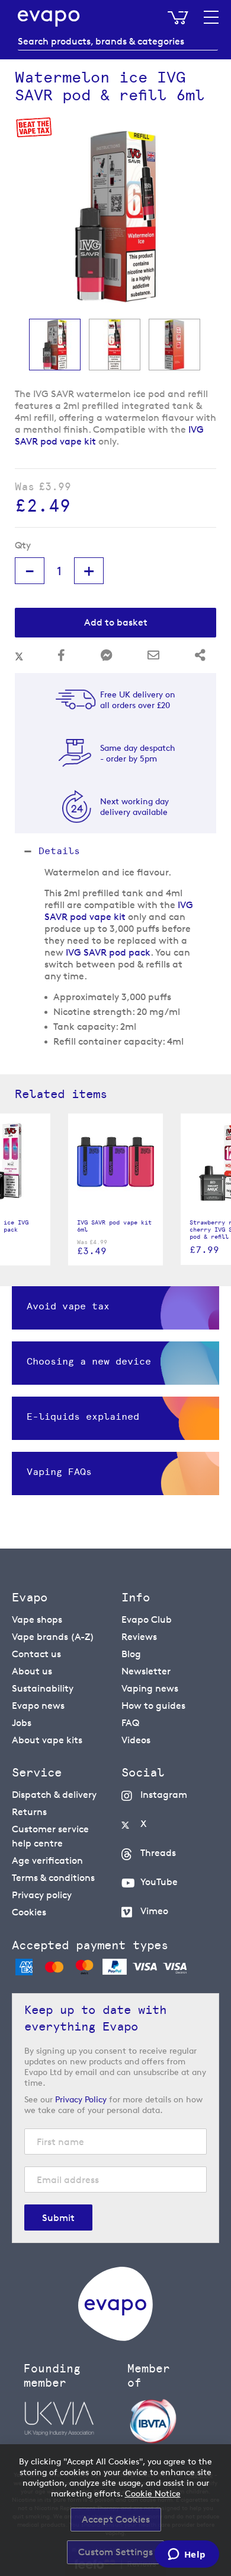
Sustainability (43, 1688)
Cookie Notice (153, 2493)
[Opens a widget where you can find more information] (187, 2555)
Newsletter (146, 1671)
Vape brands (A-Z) (53, 1637)
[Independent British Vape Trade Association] (173, 2420)
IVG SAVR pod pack (108, 952)
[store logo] (49, 18)
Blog (131, 1654)
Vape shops (37, 1619)
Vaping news (150, 1688)
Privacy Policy (81, 2099)
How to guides (153, 1706)
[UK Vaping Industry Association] (70, 2419)
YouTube (159, 1882)
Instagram (164, 1795)
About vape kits (47, 1740)
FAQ (130, 1723)
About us (32, 1671)
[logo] (115, 2338)
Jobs (22, 1723)
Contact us (36, 1654)
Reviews (139, 1637)
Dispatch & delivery (54, 1795)
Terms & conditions (53, 1878)
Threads (158, 1853)
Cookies (29, 1912)
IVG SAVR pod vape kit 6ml (114, 1226)
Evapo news (38, 1706)
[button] (55, 345)
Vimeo (154, 1911)
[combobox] (118, 42)
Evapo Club (147, 1619)
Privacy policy (42, 1895)
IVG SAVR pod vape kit (119, 911)
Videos (136, 1740)
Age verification (47, 1860)
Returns (29, 1812)
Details (59, 851)
